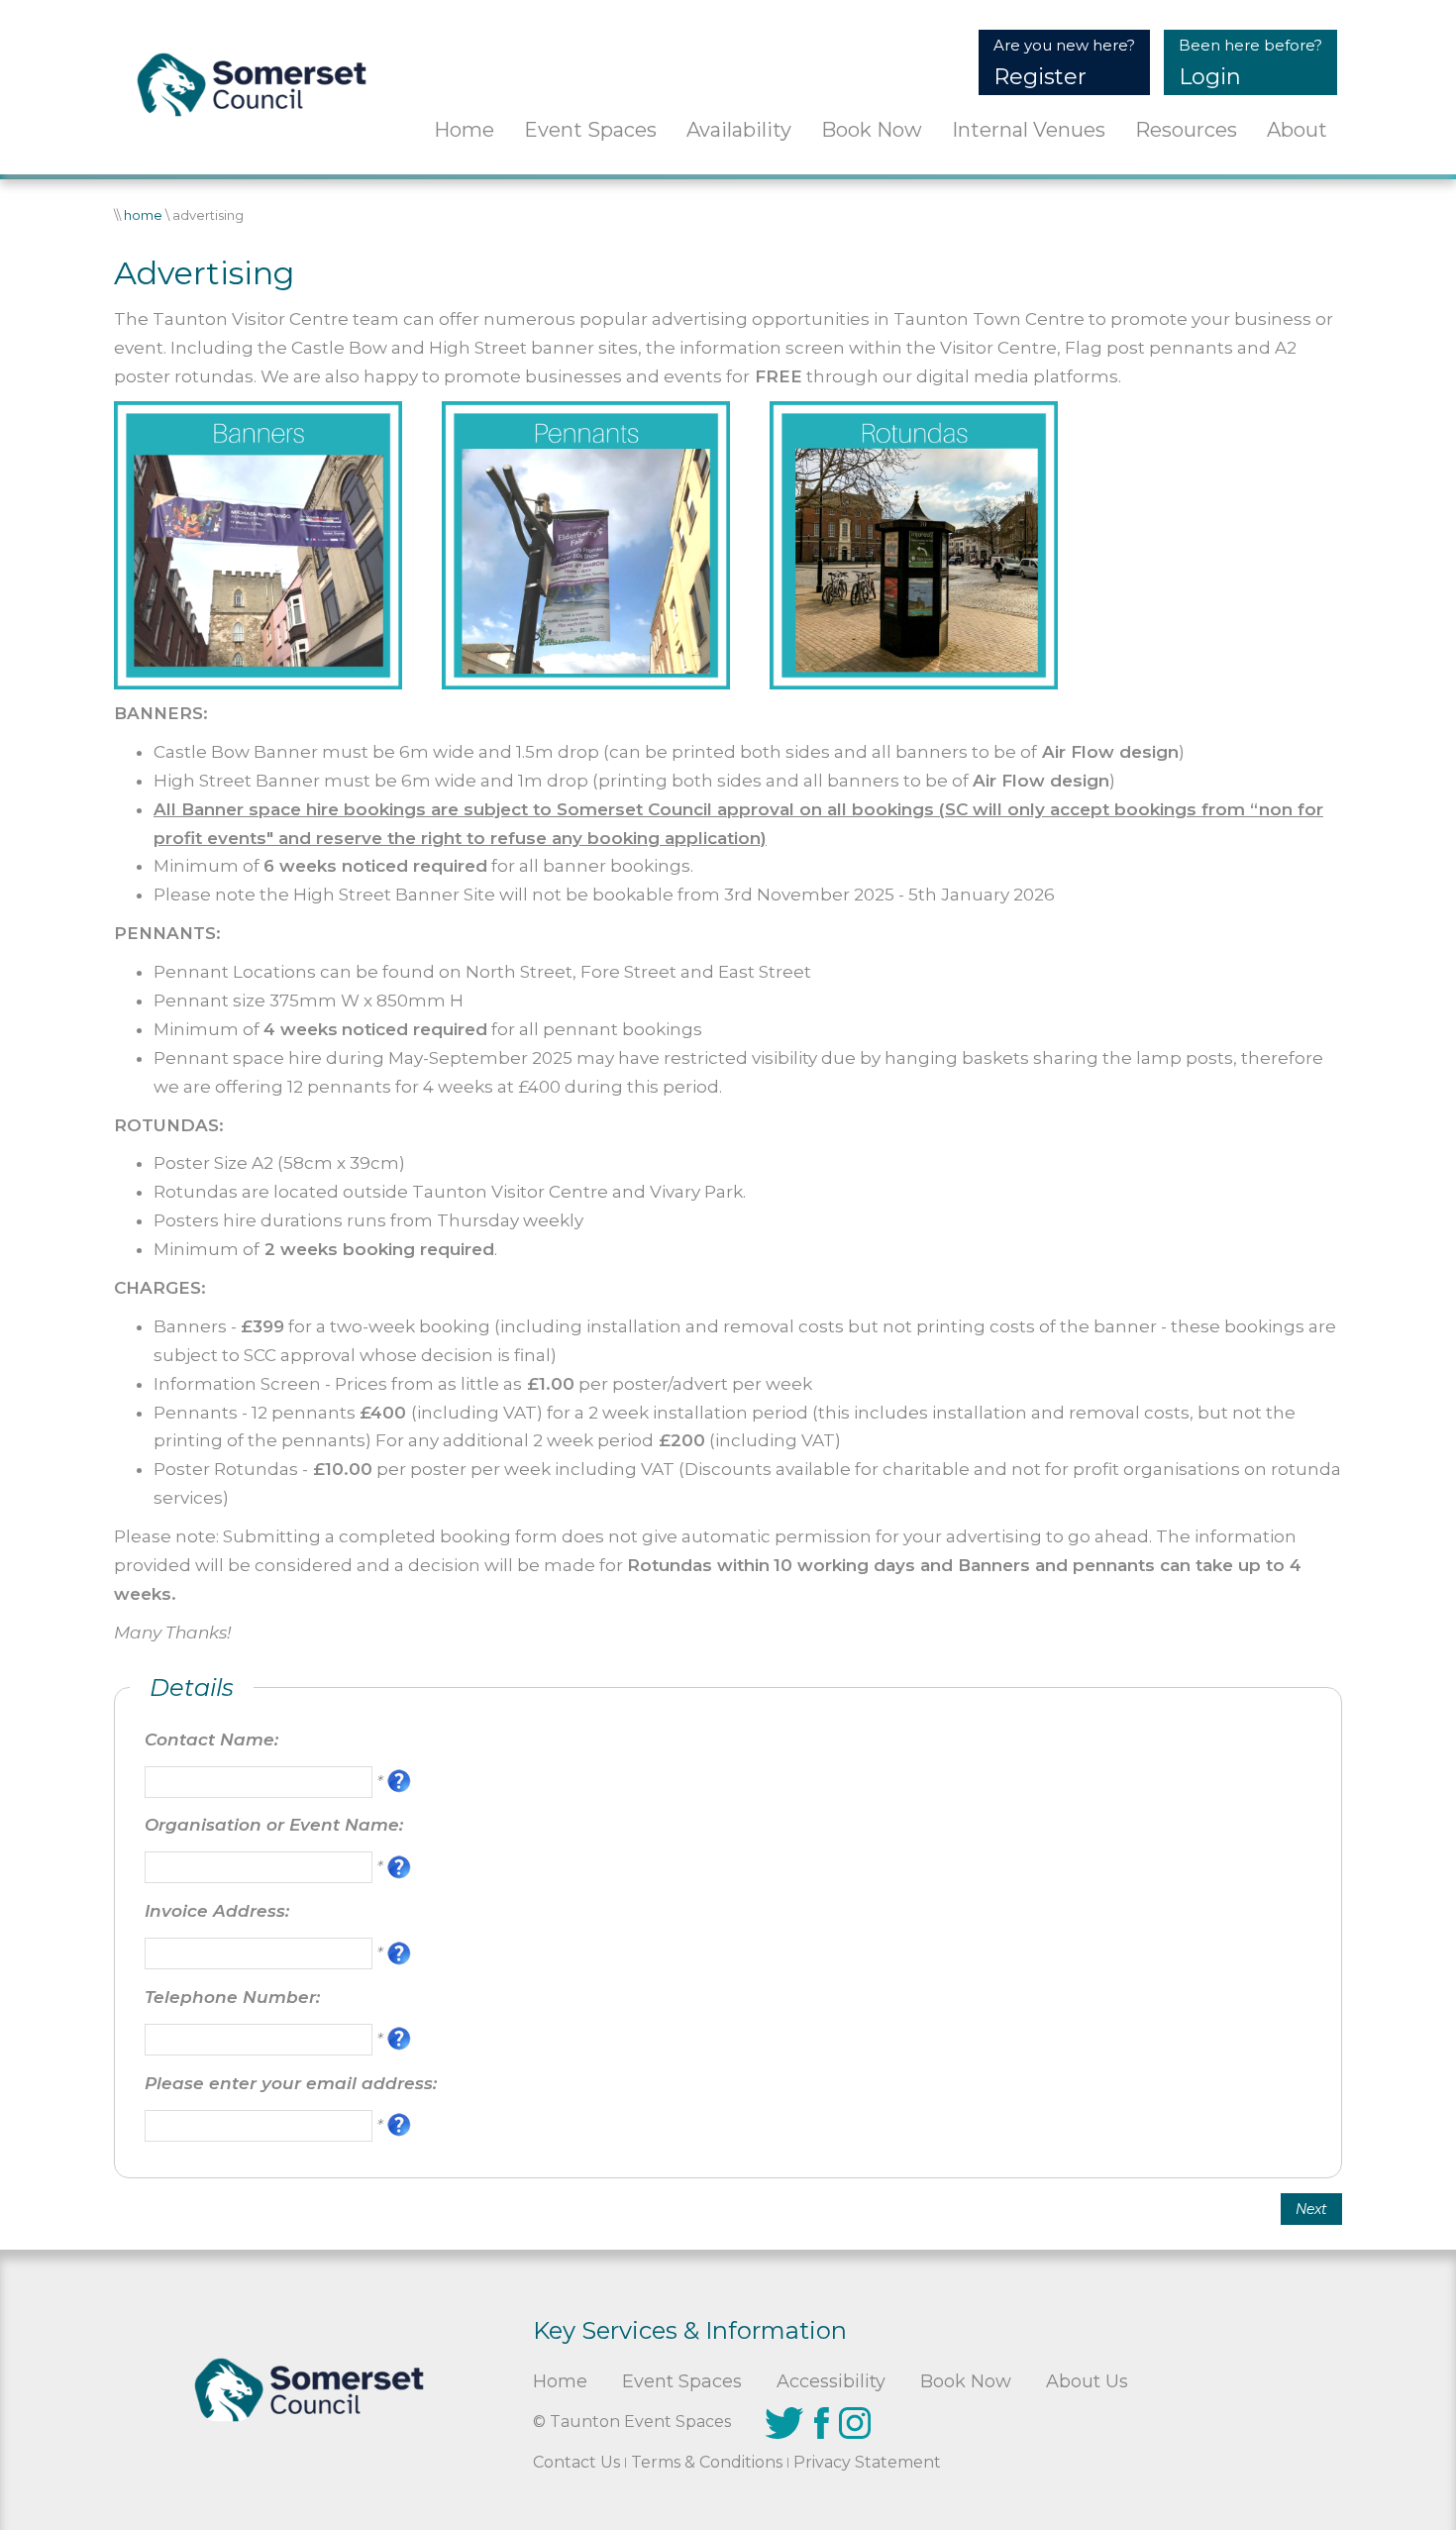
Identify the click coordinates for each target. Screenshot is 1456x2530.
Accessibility (831, 2381)
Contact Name (209, 1739)
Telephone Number (230, 1997)
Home (464, 130)
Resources (1186, 130)
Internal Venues (1029, 130)
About (1297, 130)
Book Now (872, 130)
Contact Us (576, 2462)
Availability (739, 130)
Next (1311, 2209)
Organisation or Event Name (272, 1825)
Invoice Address (215, 1911)
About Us (1087, 2381)
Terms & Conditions (707, 2462)
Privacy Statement (867, 2462)
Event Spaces (590, 130)
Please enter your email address (289, 2083)
